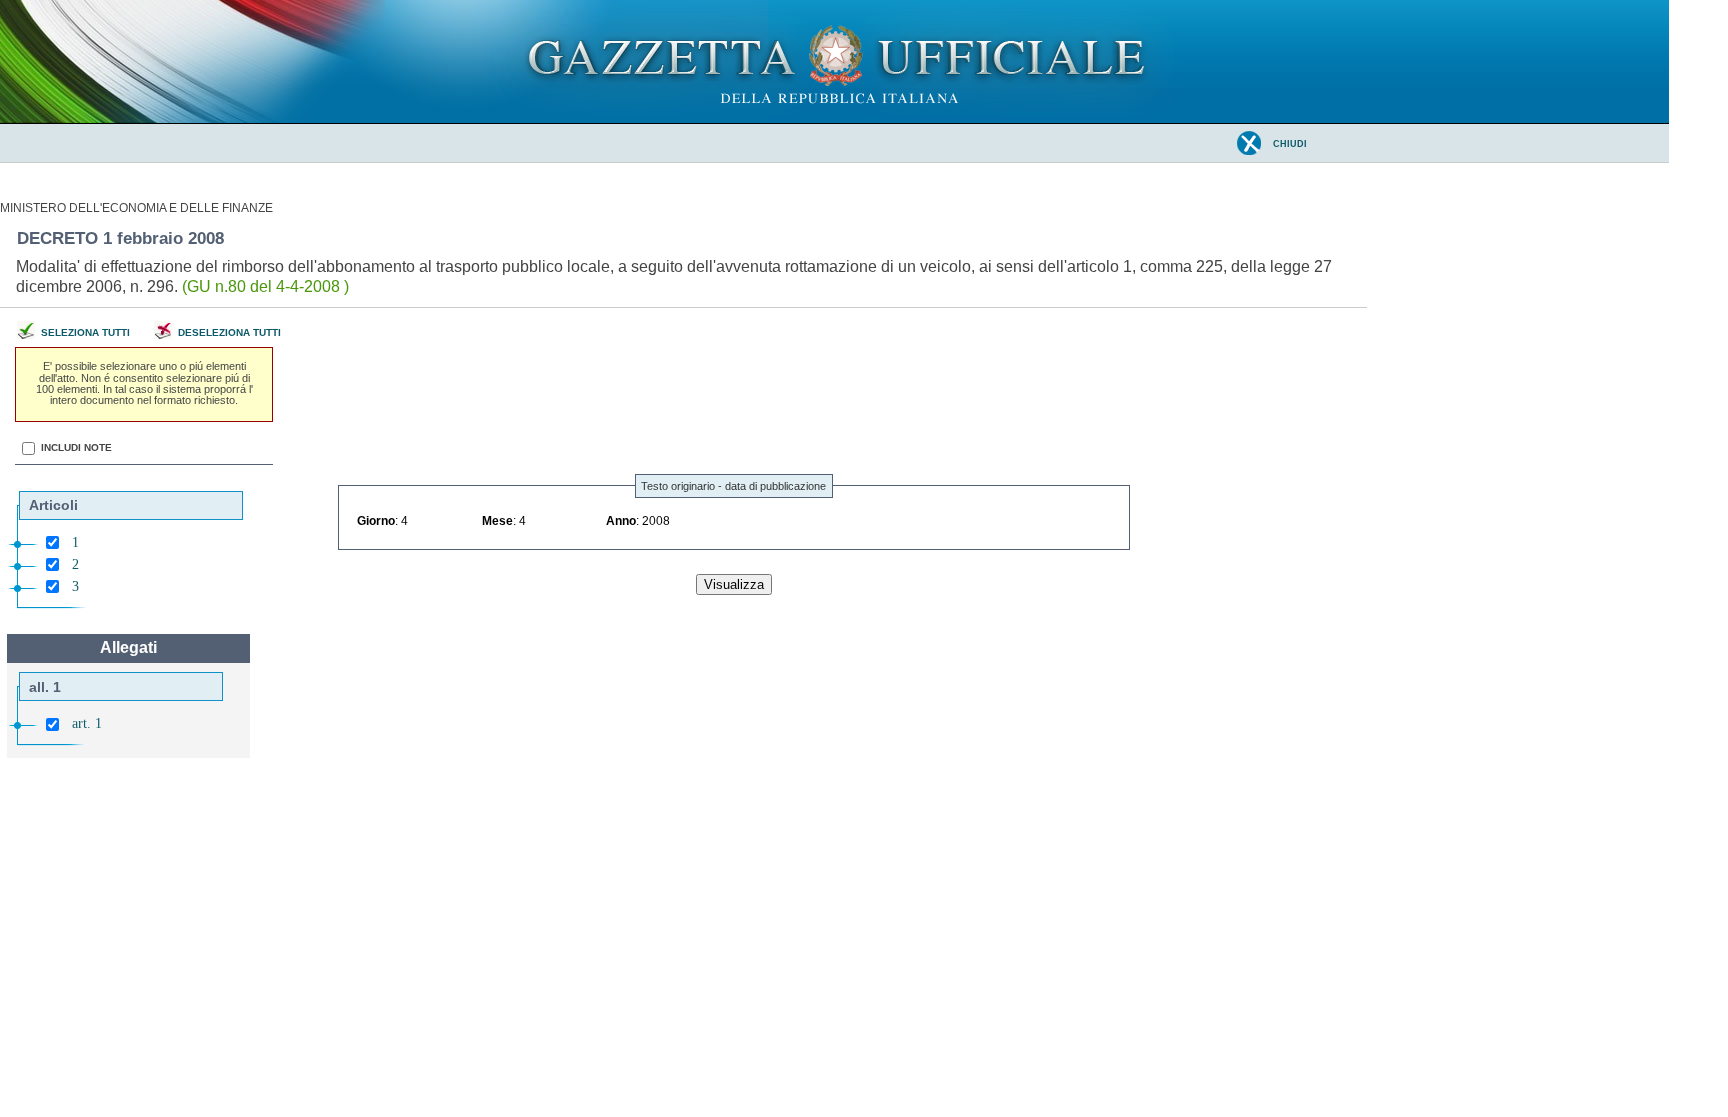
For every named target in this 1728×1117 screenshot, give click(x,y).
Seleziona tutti (85, 332)
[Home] (834, 119)
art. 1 (87, 723)
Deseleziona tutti (229, 332)
